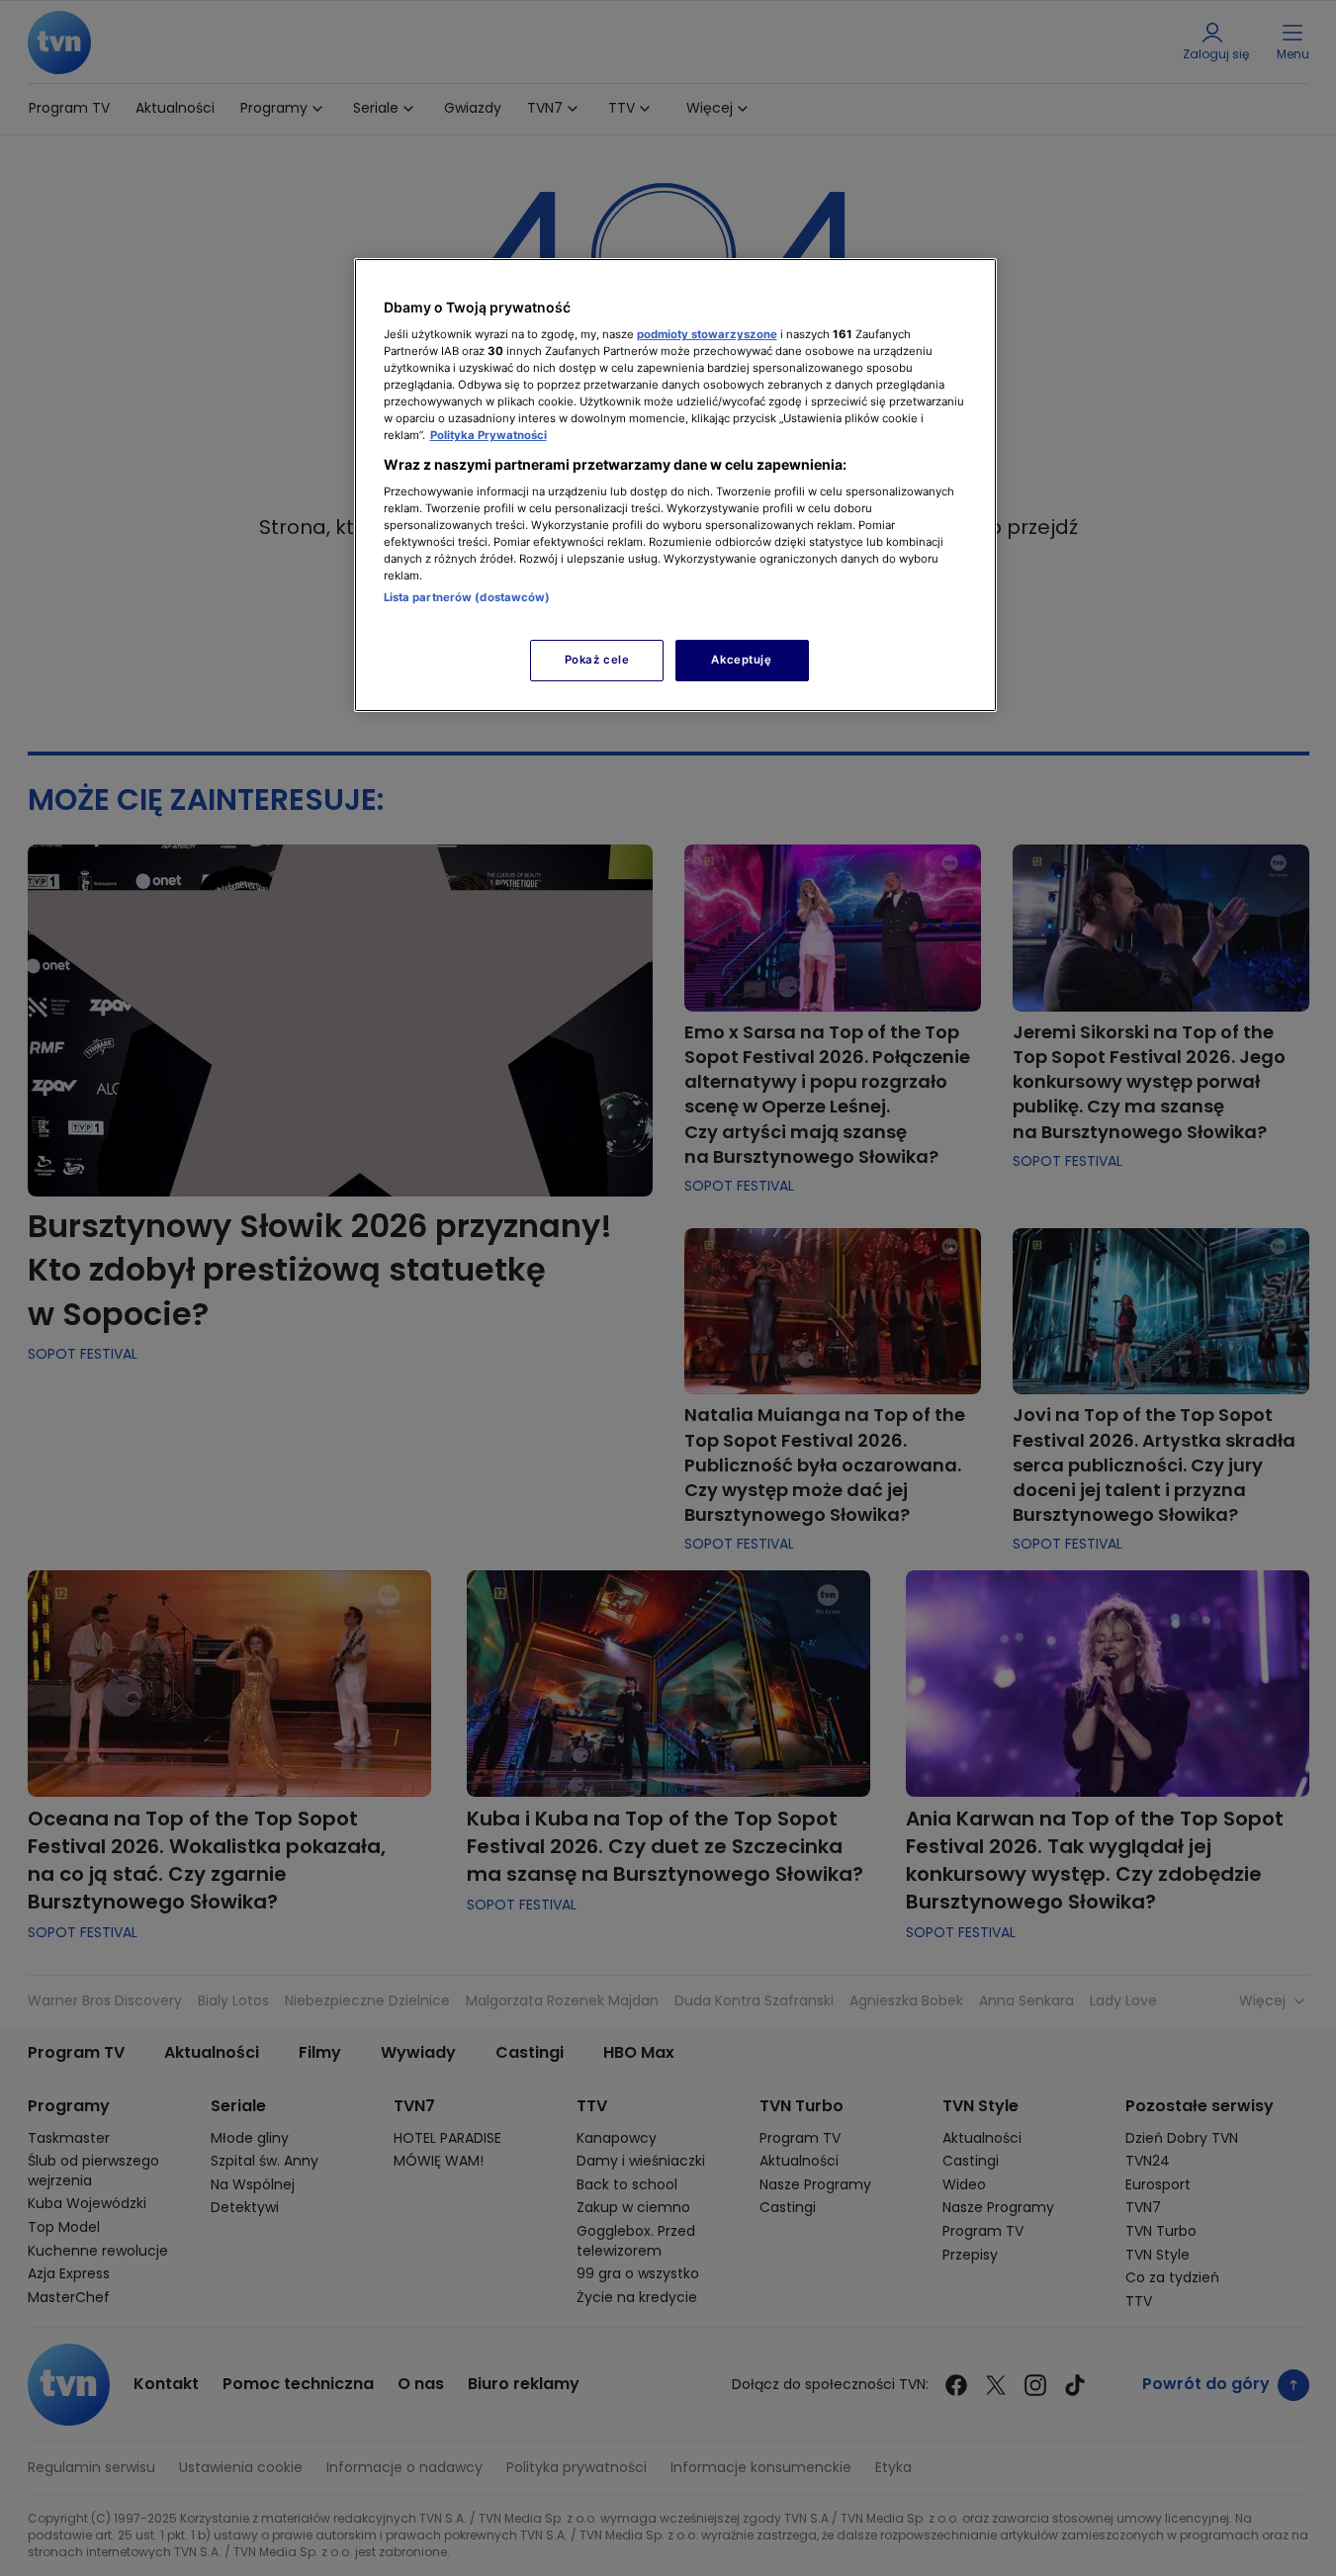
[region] (675, 485)
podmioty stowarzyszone (707, 334)
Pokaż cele (597, 660)
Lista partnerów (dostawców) (467, 597)
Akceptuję (741, 660)
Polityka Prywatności (489, 435)
